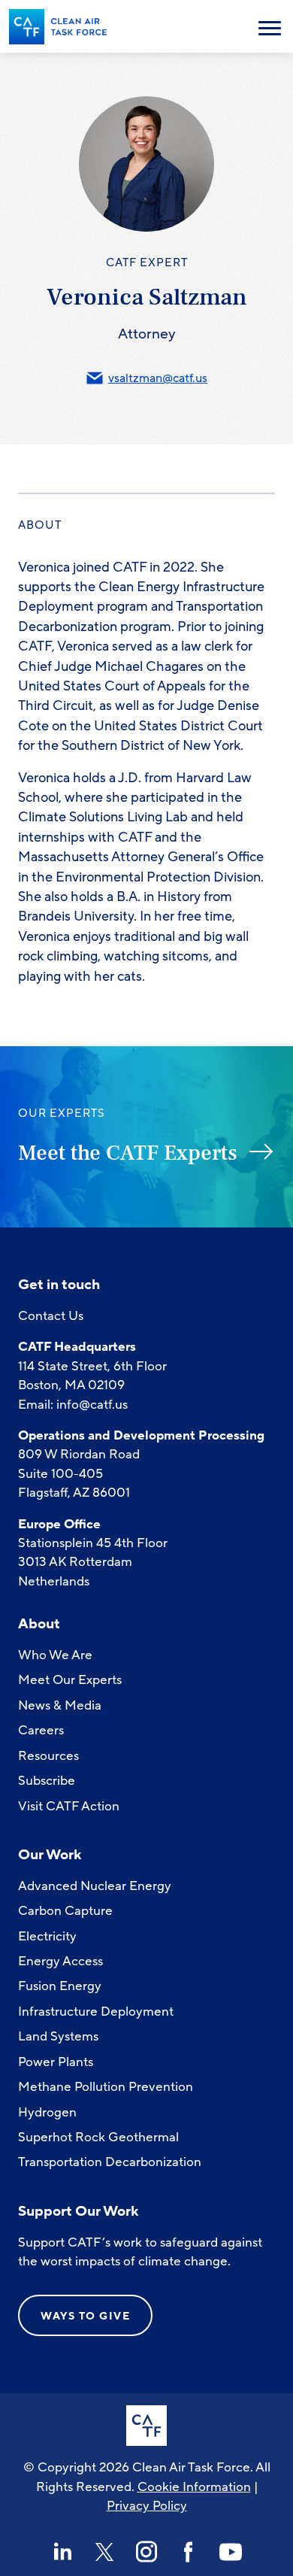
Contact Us (51, 1316)
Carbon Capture (65, 1911)
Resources (48, 1756)
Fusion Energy (60, 1986)
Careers (41, 1730)
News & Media (60, 1705)
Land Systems (58, 2036)
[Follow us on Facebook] (189, 2552)
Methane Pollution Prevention (106, 2087)
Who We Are (55, 1655)
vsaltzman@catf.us (158, 378)
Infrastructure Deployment (96, 2012)
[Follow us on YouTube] (231, 2552)
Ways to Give (85, 2316)
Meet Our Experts (70, 1680)
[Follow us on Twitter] (104, 2552)
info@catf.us (92, 1405)
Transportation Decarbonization (110, 2162)
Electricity (47, 1936)
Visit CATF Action (69, 1806)
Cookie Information (194, 2487)
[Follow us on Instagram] (146, 2552)
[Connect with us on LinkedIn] (62, 2552)
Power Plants (56, 2062)
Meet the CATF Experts (128, 1153)
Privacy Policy (147, 2506)
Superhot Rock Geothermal (98, 2137)
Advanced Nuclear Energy (95, 1886)
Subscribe (47, 1781)
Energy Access (60, 1961)
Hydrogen (47, 2112)
